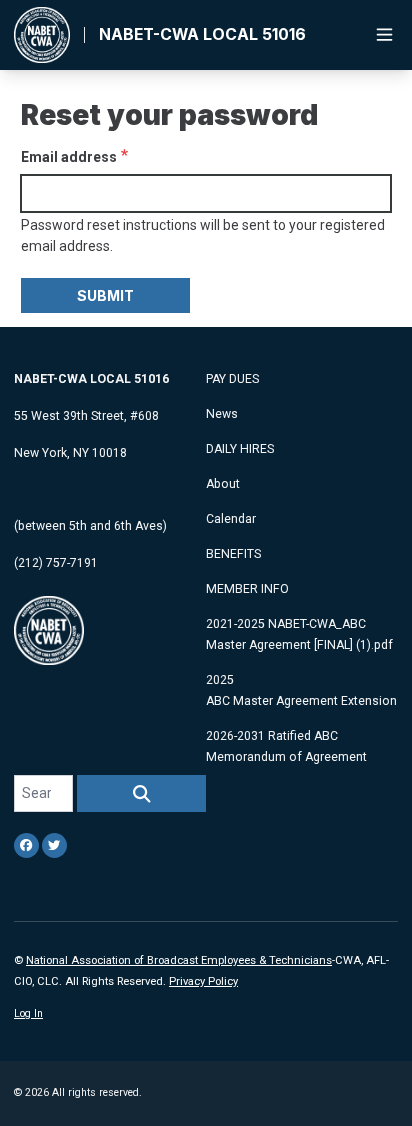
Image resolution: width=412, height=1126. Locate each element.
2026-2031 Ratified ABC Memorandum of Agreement (286, 746)
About (223, 484)
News (222, 414)
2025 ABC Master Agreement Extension (301, 690)
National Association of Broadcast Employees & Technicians (179, 960)
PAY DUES (232, 379)
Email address (69, 157)
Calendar (231, 519)
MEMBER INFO (247, 589)
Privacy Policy (203, 981)
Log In (28, 1013)
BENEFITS (233, 554)
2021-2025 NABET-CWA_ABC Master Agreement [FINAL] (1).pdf (299, 634)
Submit (105, 295)
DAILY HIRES (240, 449)
